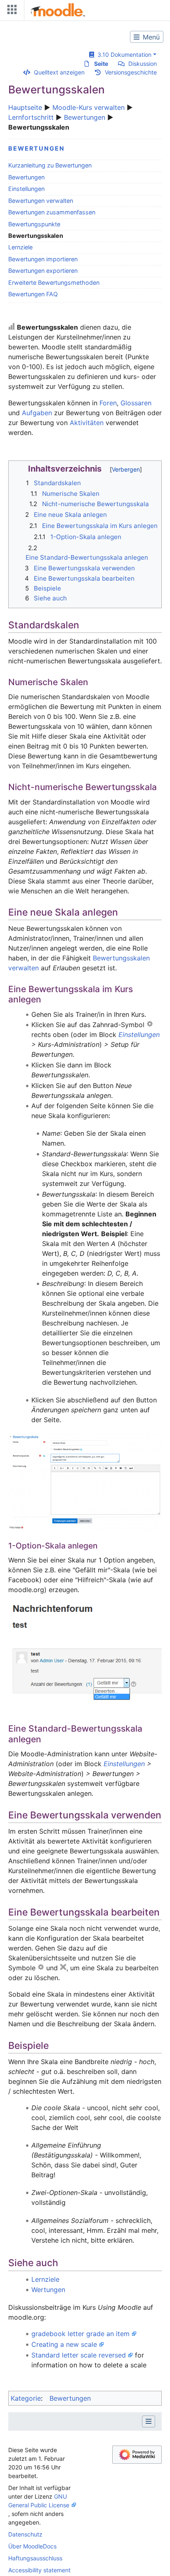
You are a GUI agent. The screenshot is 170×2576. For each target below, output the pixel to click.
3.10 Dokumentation (123, 55)
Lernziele (20, 247)
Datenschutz (25, 2534)
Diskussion (143, 64)
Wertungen (48, 2290)
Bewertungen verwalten (41, 201)
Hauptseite (25, 107)
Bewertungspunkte (34, 224)
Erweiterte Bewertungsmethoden (54, 282)
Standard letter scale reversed (79, 2355)
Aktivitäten (87, 423)
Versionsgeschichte (131, 72)
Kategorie (26, 2398)
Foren (108, 403)
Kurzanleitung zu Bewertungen (50, 165)
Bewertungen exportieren (43, 271)
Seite (101, 64)
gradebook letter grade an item (80, 2334)
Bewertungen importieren (43, 259)
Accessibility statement (39, 2570)
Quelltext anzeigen (59, 72)
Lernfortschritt (31, 117)
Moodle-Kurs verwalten (89, 107)
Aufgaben (37, 413)
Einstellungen (26, 189)
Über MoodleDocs (32, 2546)
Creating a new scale (64, 2344)
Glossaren (136, 403)
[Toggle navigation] (10, 11)
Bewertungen (85, 117)
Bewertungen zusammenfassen (52, 212)
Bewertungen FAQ (33, 294)
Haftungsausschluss (35, 2558)
